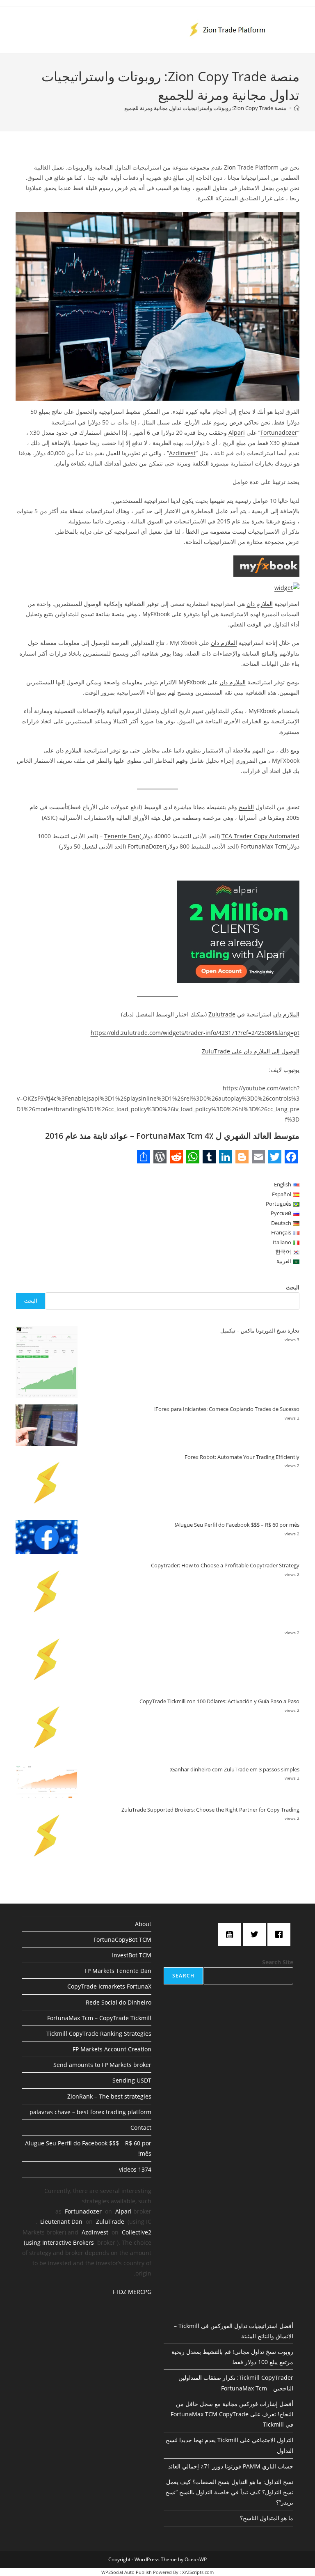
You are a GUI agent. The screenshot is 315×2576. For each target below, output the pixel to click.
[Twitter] (256, 1934)
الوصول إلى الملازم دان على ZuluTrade (251, 1051)
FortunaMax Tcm (263, 846)
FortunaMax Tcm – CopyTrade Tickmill (99, 2018)
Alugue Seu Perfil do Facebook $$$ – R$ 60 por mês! (237, 1525)
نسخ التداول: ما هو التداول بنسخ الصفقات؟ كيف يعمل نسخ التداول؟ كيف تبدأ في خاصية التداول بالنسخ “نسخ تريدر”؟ (229, 2492)
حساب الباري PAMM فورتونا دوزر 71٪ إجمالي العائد (231, 2466)
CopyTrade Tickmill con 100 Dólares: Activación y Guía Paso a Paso (219, 1701)
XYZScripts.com (198, 2572)
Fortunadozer (279, 432)
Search (183, 1976)
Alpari (237, 432)
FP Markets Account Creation (112, 2049)
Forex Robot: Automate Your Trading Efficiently (242, 1457)
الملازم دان (260, 604)
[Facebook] (281, 1934)
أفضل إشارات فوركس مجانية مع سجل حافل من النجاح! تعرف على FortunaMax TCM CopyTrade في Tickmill (232, 2414)
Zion (230, 167)
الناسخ (246, 807)
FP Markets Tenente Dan (118, 1971)
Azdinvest (182, 453)
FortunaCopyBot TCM (122, 1939)
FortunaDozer (146, 846)
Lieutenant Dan (61, 2222)
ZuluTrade (110, 2222)
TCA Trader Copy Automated (260, 836)
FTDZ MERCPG (132, 2292)
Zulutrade (222, 1014)
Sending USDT (132, 2080)
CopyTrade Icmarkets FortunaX (109, 1986)
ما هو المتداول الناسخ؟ (267, 2518)
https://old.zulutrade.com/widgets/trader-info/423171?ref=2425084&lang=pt (195, 1033)
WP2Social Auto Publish (127, 2572)
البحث (293, 1287)
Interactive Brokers (68, 2242)
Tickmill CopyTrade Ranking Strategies (99, 2034)
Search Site (278, 1962)
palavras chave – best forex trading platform (90, 2112)
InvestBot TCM (132, 1955)
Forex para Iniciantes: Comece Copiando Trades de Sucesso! (227, 1409)
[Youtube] (232, 1934)
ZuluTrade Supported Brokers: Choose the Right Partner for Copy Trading (210, 1810)
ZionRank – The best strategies (109, 2096)
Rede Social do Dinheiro (119, 2002)
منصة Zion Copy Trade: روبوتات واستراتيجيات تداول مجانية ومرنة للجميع (205, 108)
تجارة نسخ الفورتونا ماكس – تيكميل (260, 1330)
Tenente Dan (122, 836)
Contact (141, 2128)
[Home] (297, 108)
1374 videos (135, 2169)
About (143, 1924)
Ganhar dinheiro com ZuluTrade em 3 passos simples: (235, 1769)
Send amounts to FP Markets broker (102, 2065)
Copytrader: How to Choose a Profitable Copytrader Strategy (225, 1565)
